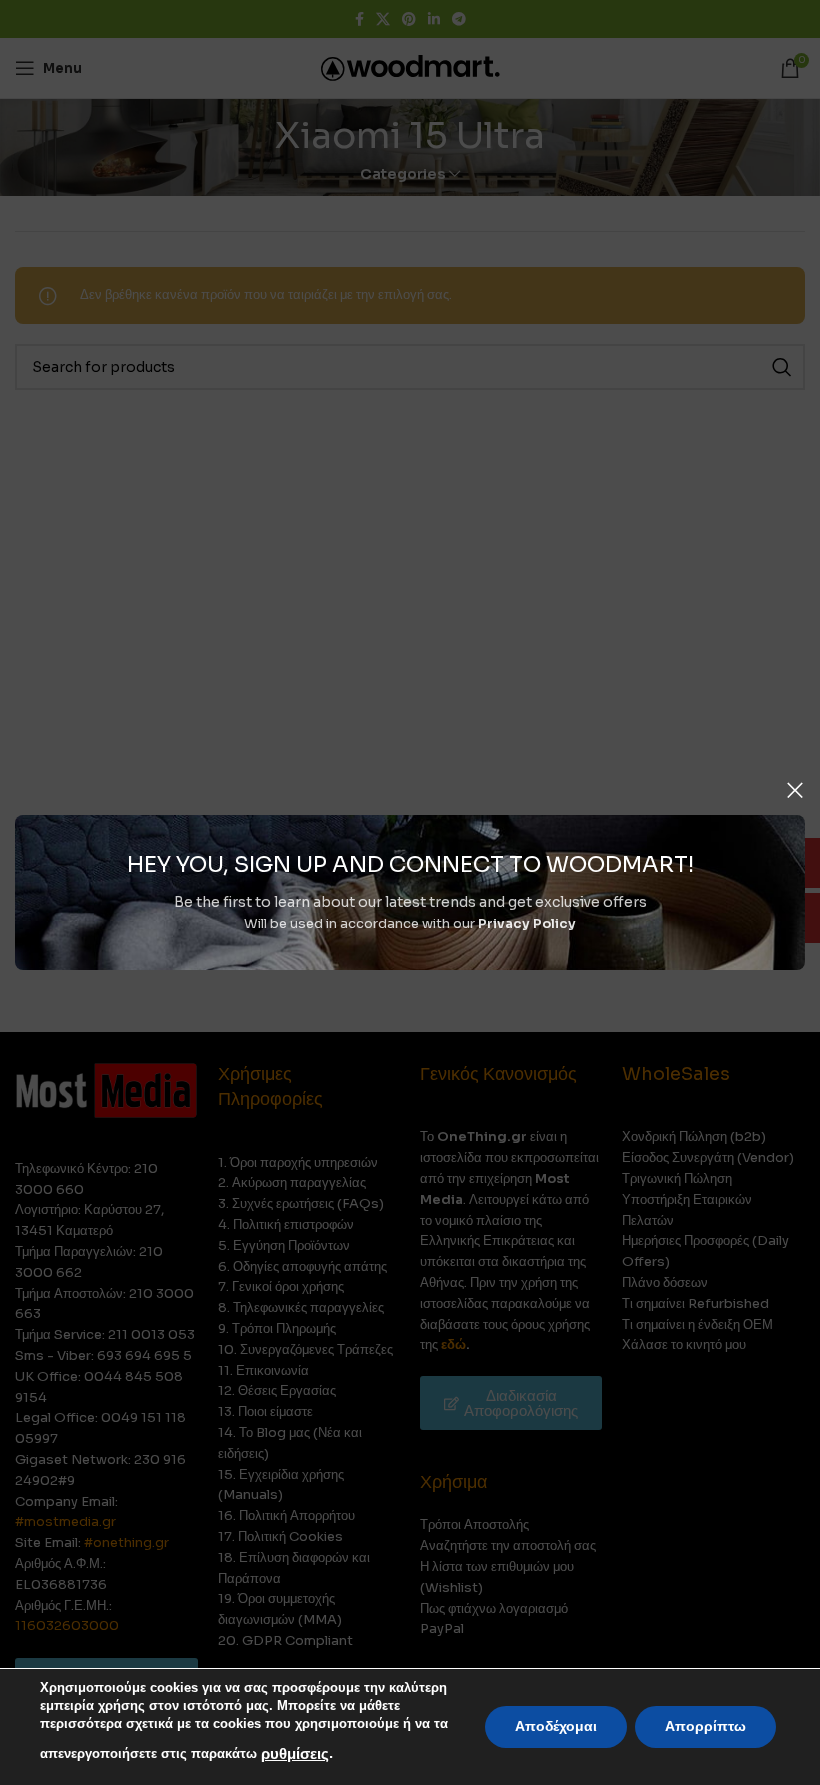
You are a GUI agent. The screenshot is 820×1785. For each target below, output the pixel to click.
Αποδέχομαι (556, 1726)
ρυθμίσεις (295, 1754)
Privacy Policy (527, 923)
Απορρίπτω (705, 1726)
